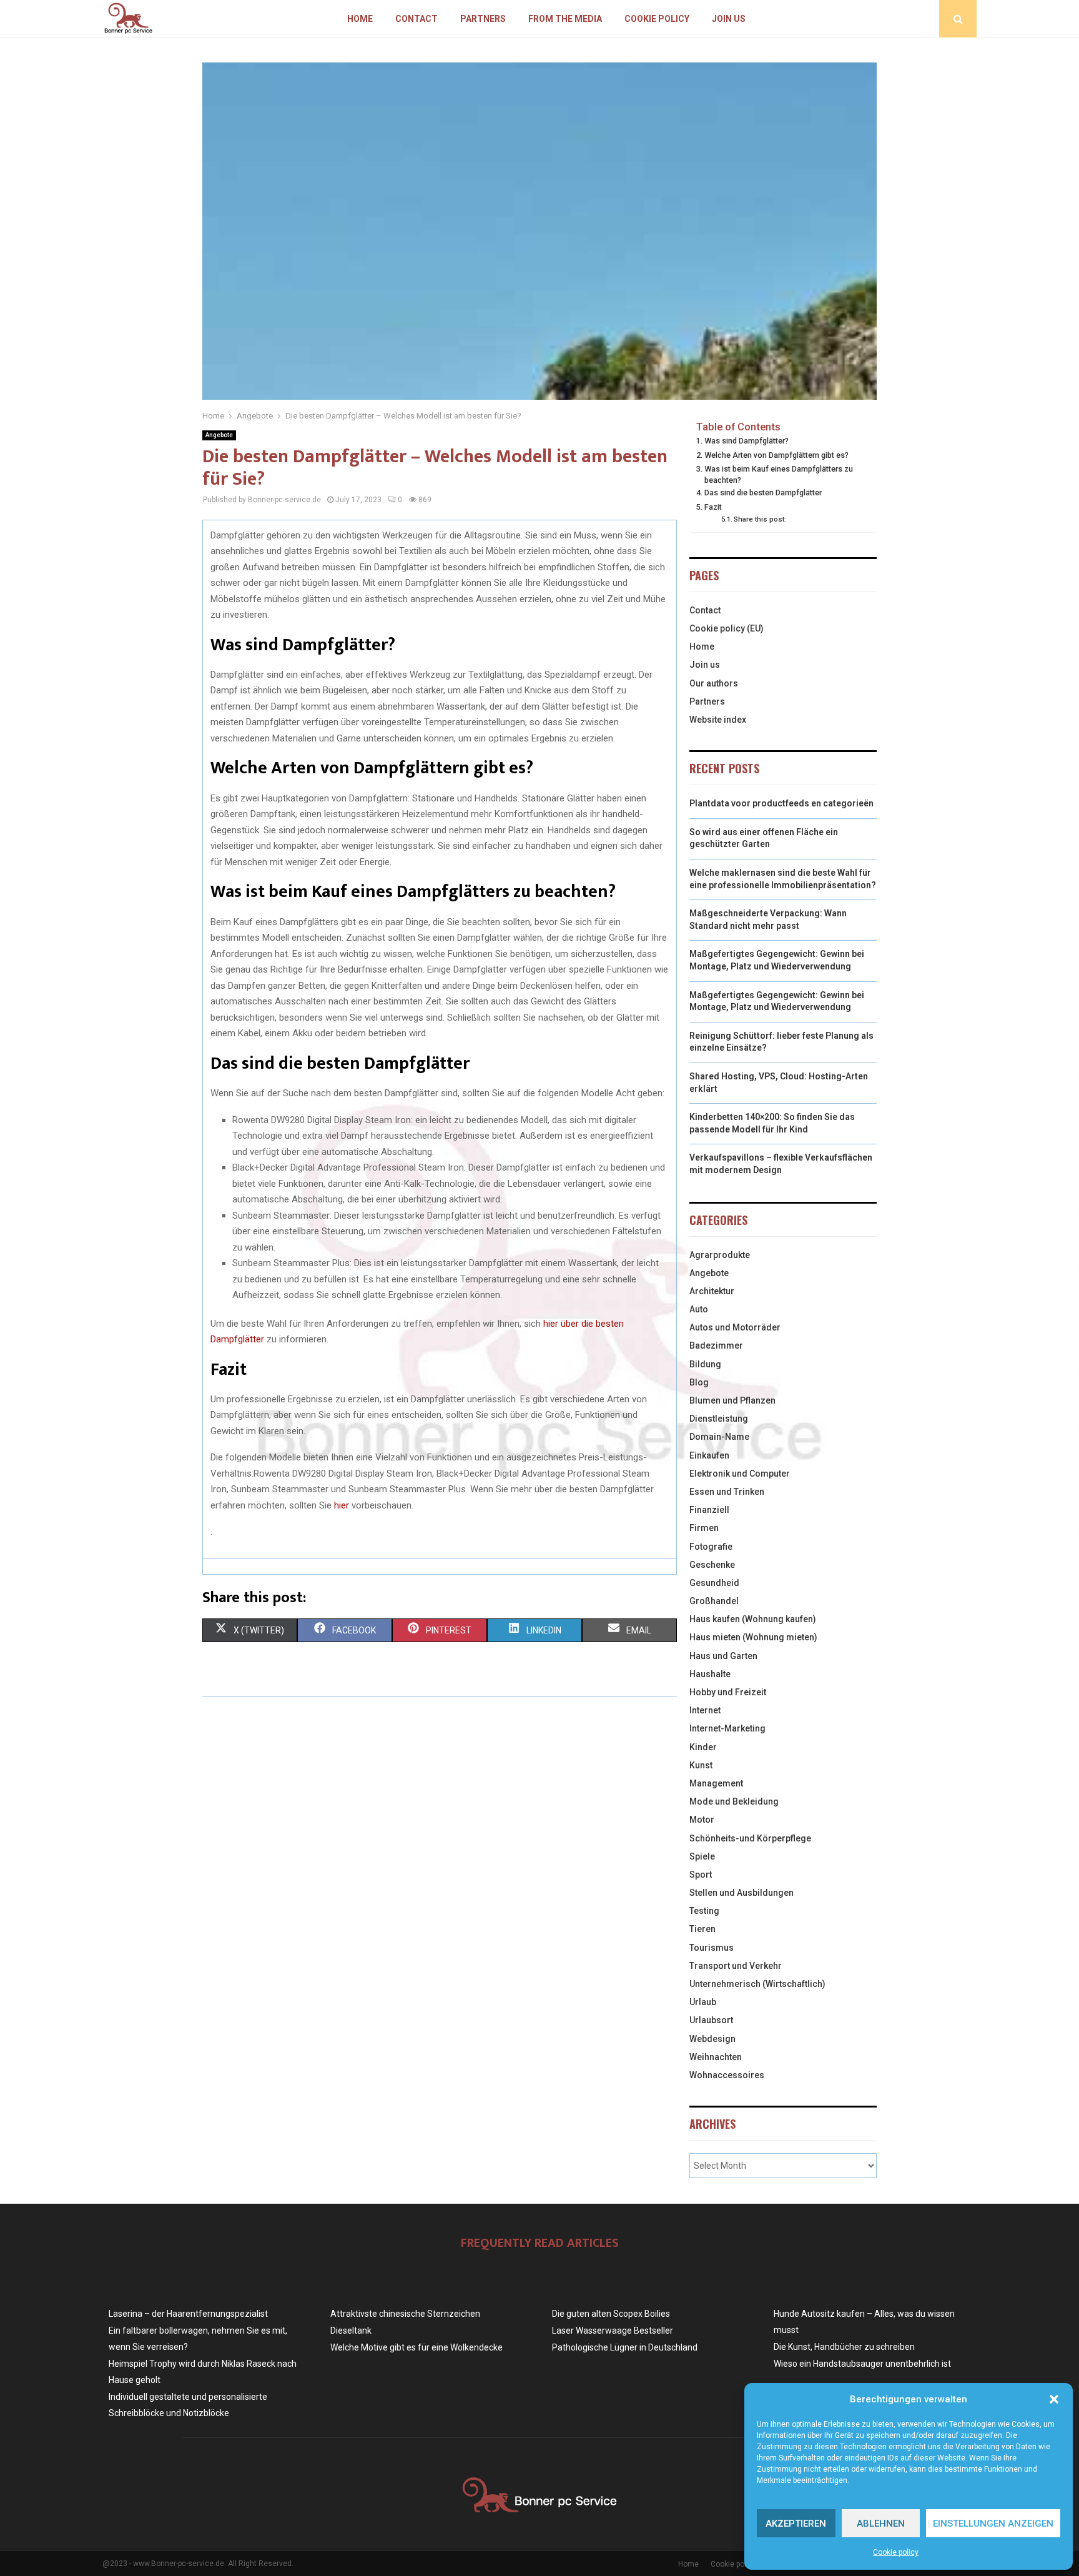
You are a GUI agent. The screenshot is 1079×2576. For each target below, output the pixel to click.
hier (342, 1505)
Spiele (702, 1856)
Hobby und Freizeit (728, 1692)
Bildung (705, 1364)
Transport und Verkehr (736, 1966)
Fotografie (711, 1547)
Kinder (703, 1747)
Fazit (713, 507)
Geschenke (712, 1565)
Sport (701, 1875)
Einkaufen (709, 1455)
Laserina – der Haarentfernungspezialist (188, 2314)
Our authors (714, 683)
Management (716, 1783)
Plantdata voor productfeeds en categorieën (781, 803)
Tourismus (712, 1948)
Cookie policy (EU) (727, 628)
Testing (704, 1911)
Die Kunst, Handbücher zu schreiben (844, 2347)
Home (360, 19)
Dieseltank (351, 2331)
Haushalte (710, 1674)
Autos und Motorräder (735, 1327)
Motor (702, 1820)
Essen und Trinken (727, 1492)
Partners (483, 19)
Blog (699, 1382)
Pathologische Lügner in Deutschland (625, 2347)
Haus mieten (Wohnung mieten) (753, 1637)
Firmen (704, 1528)
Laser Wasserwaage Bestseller (613, 2331)
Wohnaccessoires (727, 2075)
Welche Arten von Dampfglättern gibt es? (776, 455)
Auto (699, 1309)
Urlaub (703, 2002)
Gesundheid (714, 1583)
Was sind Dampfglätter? (746, 441)
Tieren (702, 1929)
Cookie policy (896, 2552)
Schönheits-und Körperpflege (750, 1838)
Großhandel (714, 1601)
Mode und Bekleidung (734, 1801)
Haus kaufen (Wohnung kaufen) (753, 1619)
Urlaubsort (711, 2020)
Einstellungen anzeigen (993, 2524)
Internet (705, 1710)
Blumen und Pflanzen (732, 1400)
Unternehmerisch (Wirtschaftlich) (757, 1984)
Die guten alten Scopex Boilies (611, 2314)
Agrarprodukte (720, 1255)
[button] (1054, 2399)
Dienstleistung (719, 1419)
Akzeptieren (796, 2524)
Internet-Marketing (727, 1728)
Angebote (219, 435)
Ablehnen (881, 2524)
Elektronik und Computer (740, 1474)
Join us (729, 19)
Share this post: (760, 519)
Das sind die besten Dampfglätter (763, 493)
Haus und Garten (723, 1656)
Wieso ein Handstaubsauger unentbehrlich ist (862, 2364)
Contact (416, 19)
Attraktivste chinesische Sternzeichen (405, 2314)
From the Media (565, 19)
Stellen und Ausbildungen (742, 1893)
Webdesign (712, 2039)
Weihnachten (716, 2057)
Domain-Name (719, 1437)
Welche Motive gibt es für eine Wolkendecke (416, 2347)
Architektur (712, 1291)
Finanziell (709, 1510)
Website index (718, 720)
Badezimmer (716, 1345)
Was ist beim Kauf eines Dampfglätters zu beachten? (779, 474)
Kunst (701, 1765)
